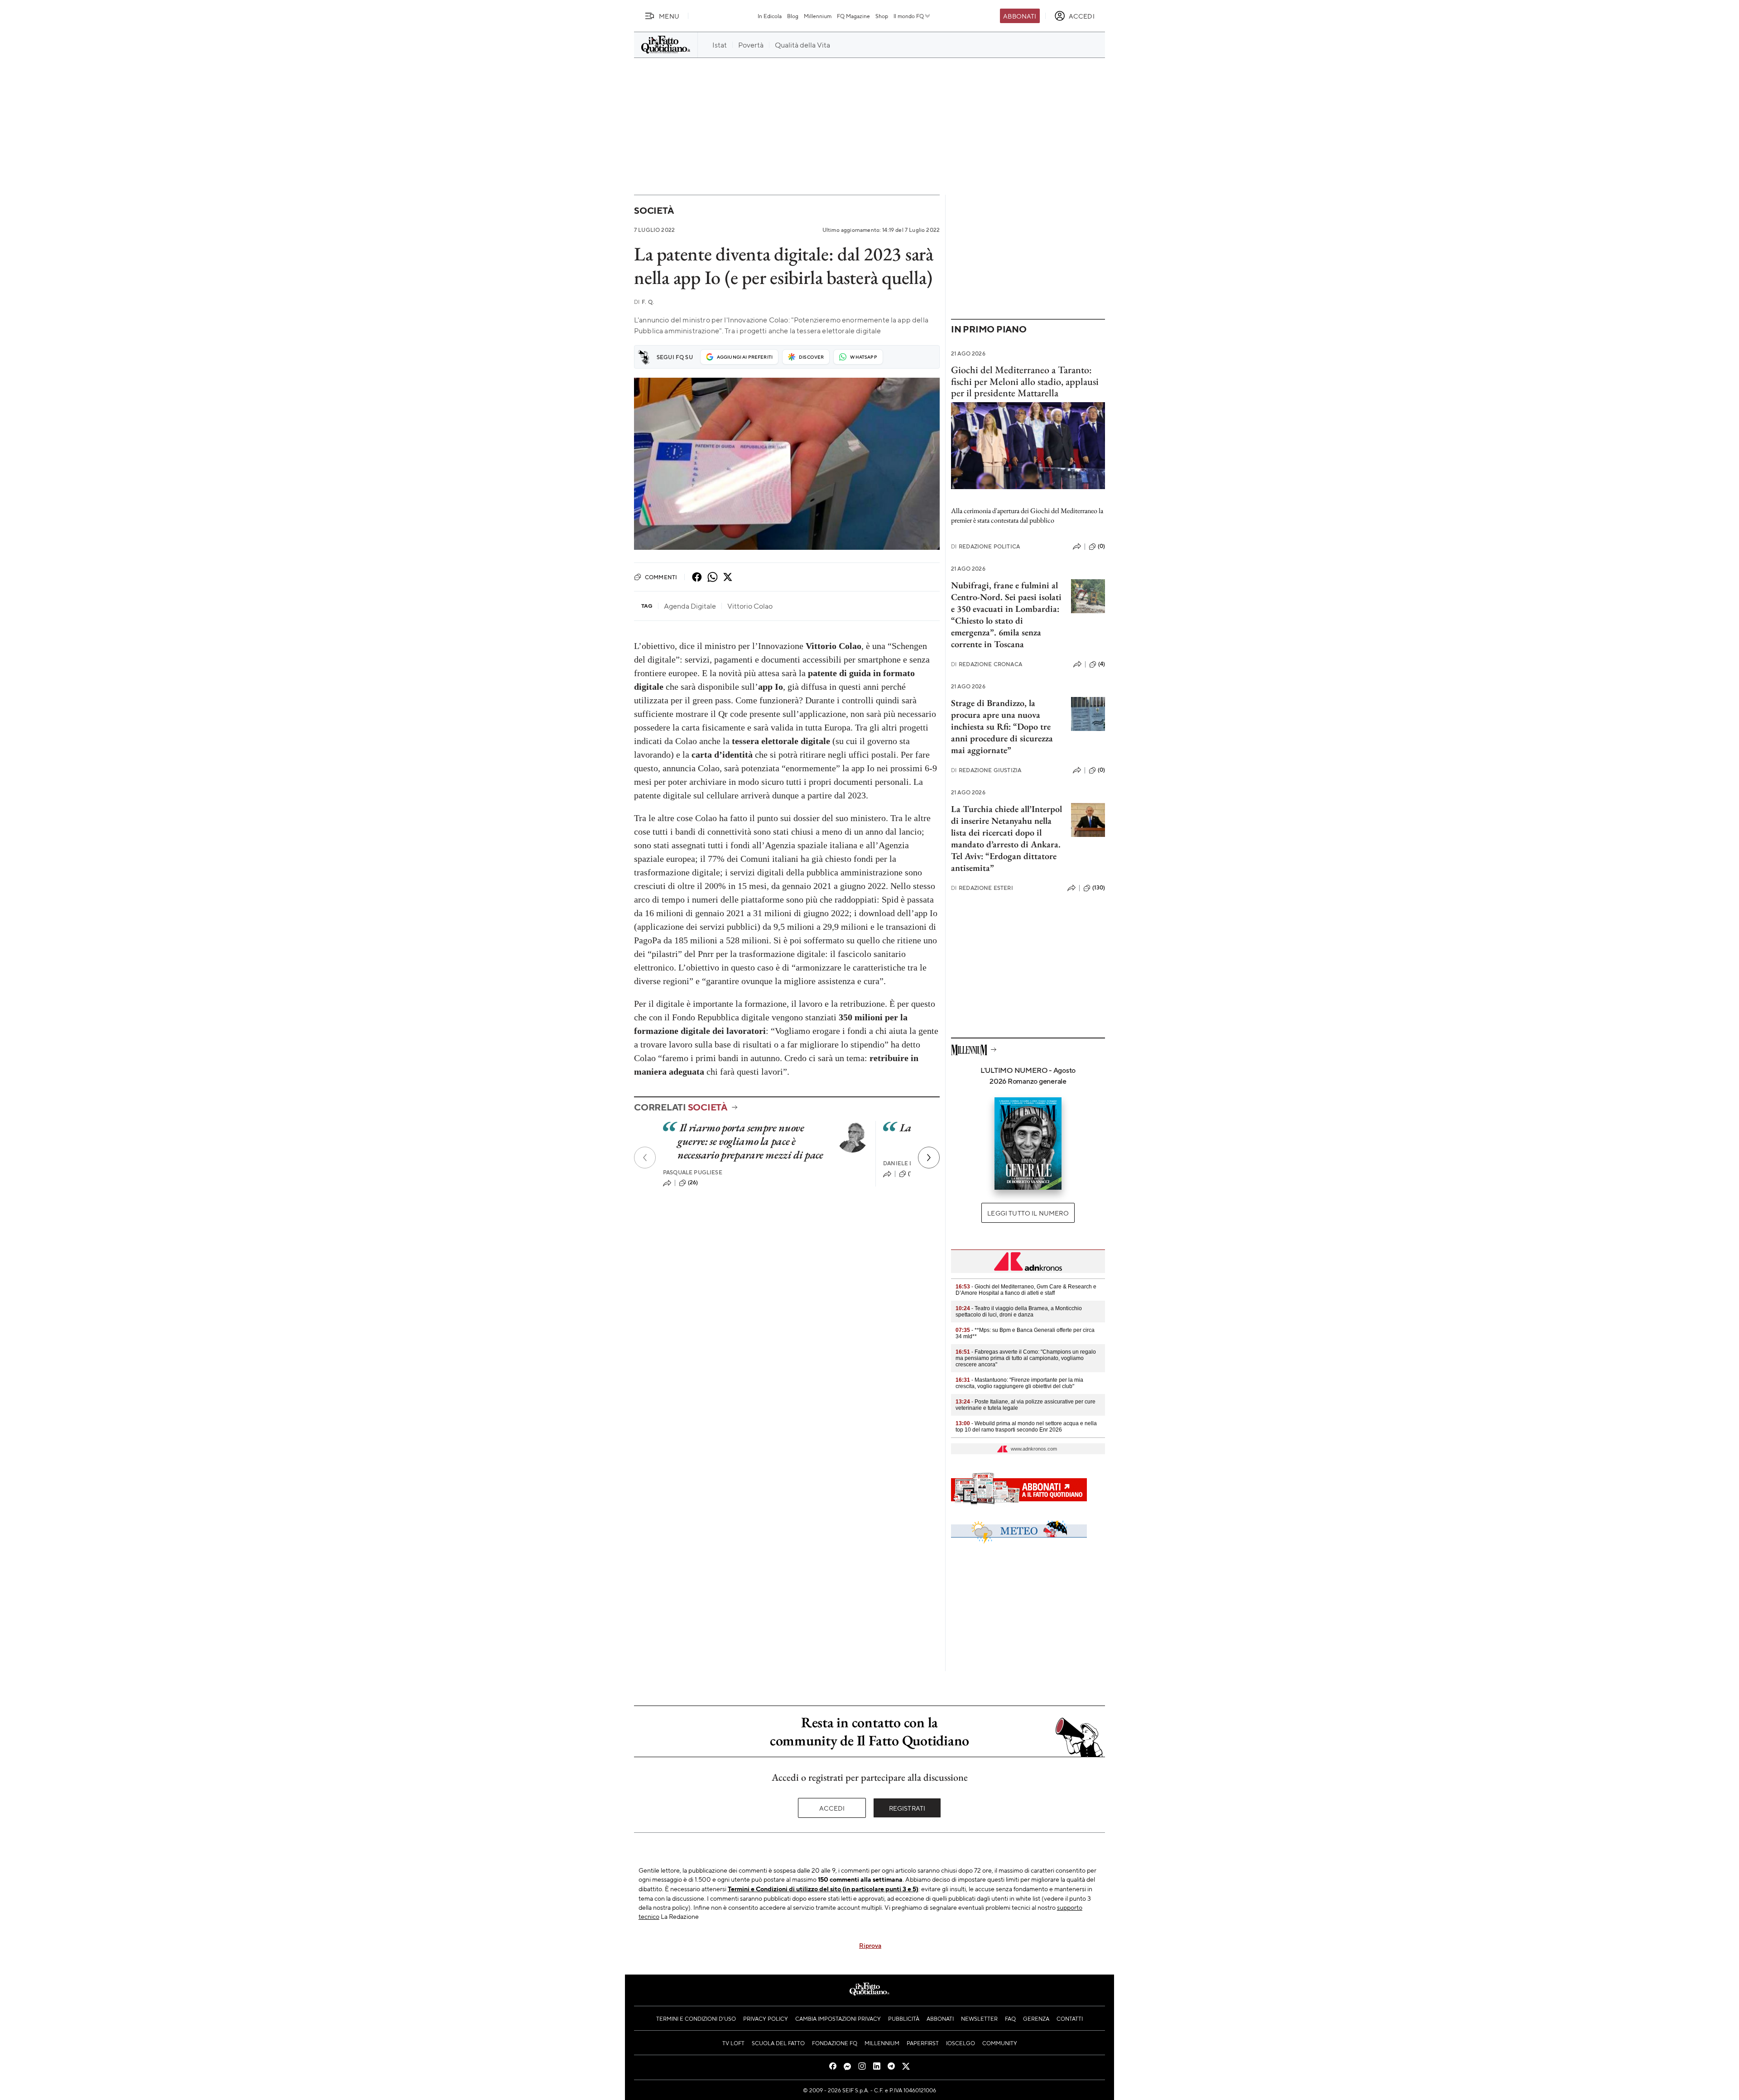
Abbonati (1020, 16)
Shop (882, 16)
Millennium (818, 16)
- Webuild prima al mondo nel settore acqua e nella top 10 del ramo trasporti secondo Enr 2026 (1026, 1427)
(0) (1101, 546)
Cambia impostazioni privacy (838, 2018)
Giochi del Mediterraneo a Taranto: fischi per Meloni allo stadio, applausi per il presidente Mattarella (1025, 381)
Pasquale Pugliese (693, 1172)
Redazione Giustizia (986, 770)
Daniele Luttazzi (909, 1163)
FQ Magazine (853, 16)
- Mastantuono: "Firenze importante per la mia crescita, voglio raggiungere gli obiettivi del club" (1019, 1383)
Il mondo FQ (909, 16)
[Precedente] (645, 1158)
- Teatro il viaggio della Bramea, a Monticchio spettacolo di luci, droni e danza (1019, 1312)
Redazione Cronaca (987, 664)
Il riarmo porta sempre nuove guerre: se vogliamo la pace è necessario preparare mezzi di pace (750, 1141)
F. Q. (644, 302)
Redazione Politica (985, 546)
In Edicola (770, 16)
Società (654, 210)
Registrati (907, 1808)
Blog (793, 16)
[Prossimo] (929, 1158)
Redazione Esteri (982, 888)
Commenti (661, 577)
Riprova (870, 1945)
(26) (693, 1182)
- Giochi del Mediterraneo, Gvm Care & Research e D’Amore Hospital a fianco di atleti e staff (1026, 1290)
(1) (911, 1173)
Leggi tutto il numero (1028, 1213)
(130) (1099, 888)
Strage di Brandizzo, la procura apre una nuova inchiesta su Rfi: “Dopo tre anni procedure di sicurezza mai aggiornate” (1002, 726)
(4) (1102, 664)
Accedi (832, 1808)
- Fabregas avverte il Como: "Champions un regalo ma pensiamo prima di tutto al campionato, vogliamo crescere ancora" (1026, 1358)
